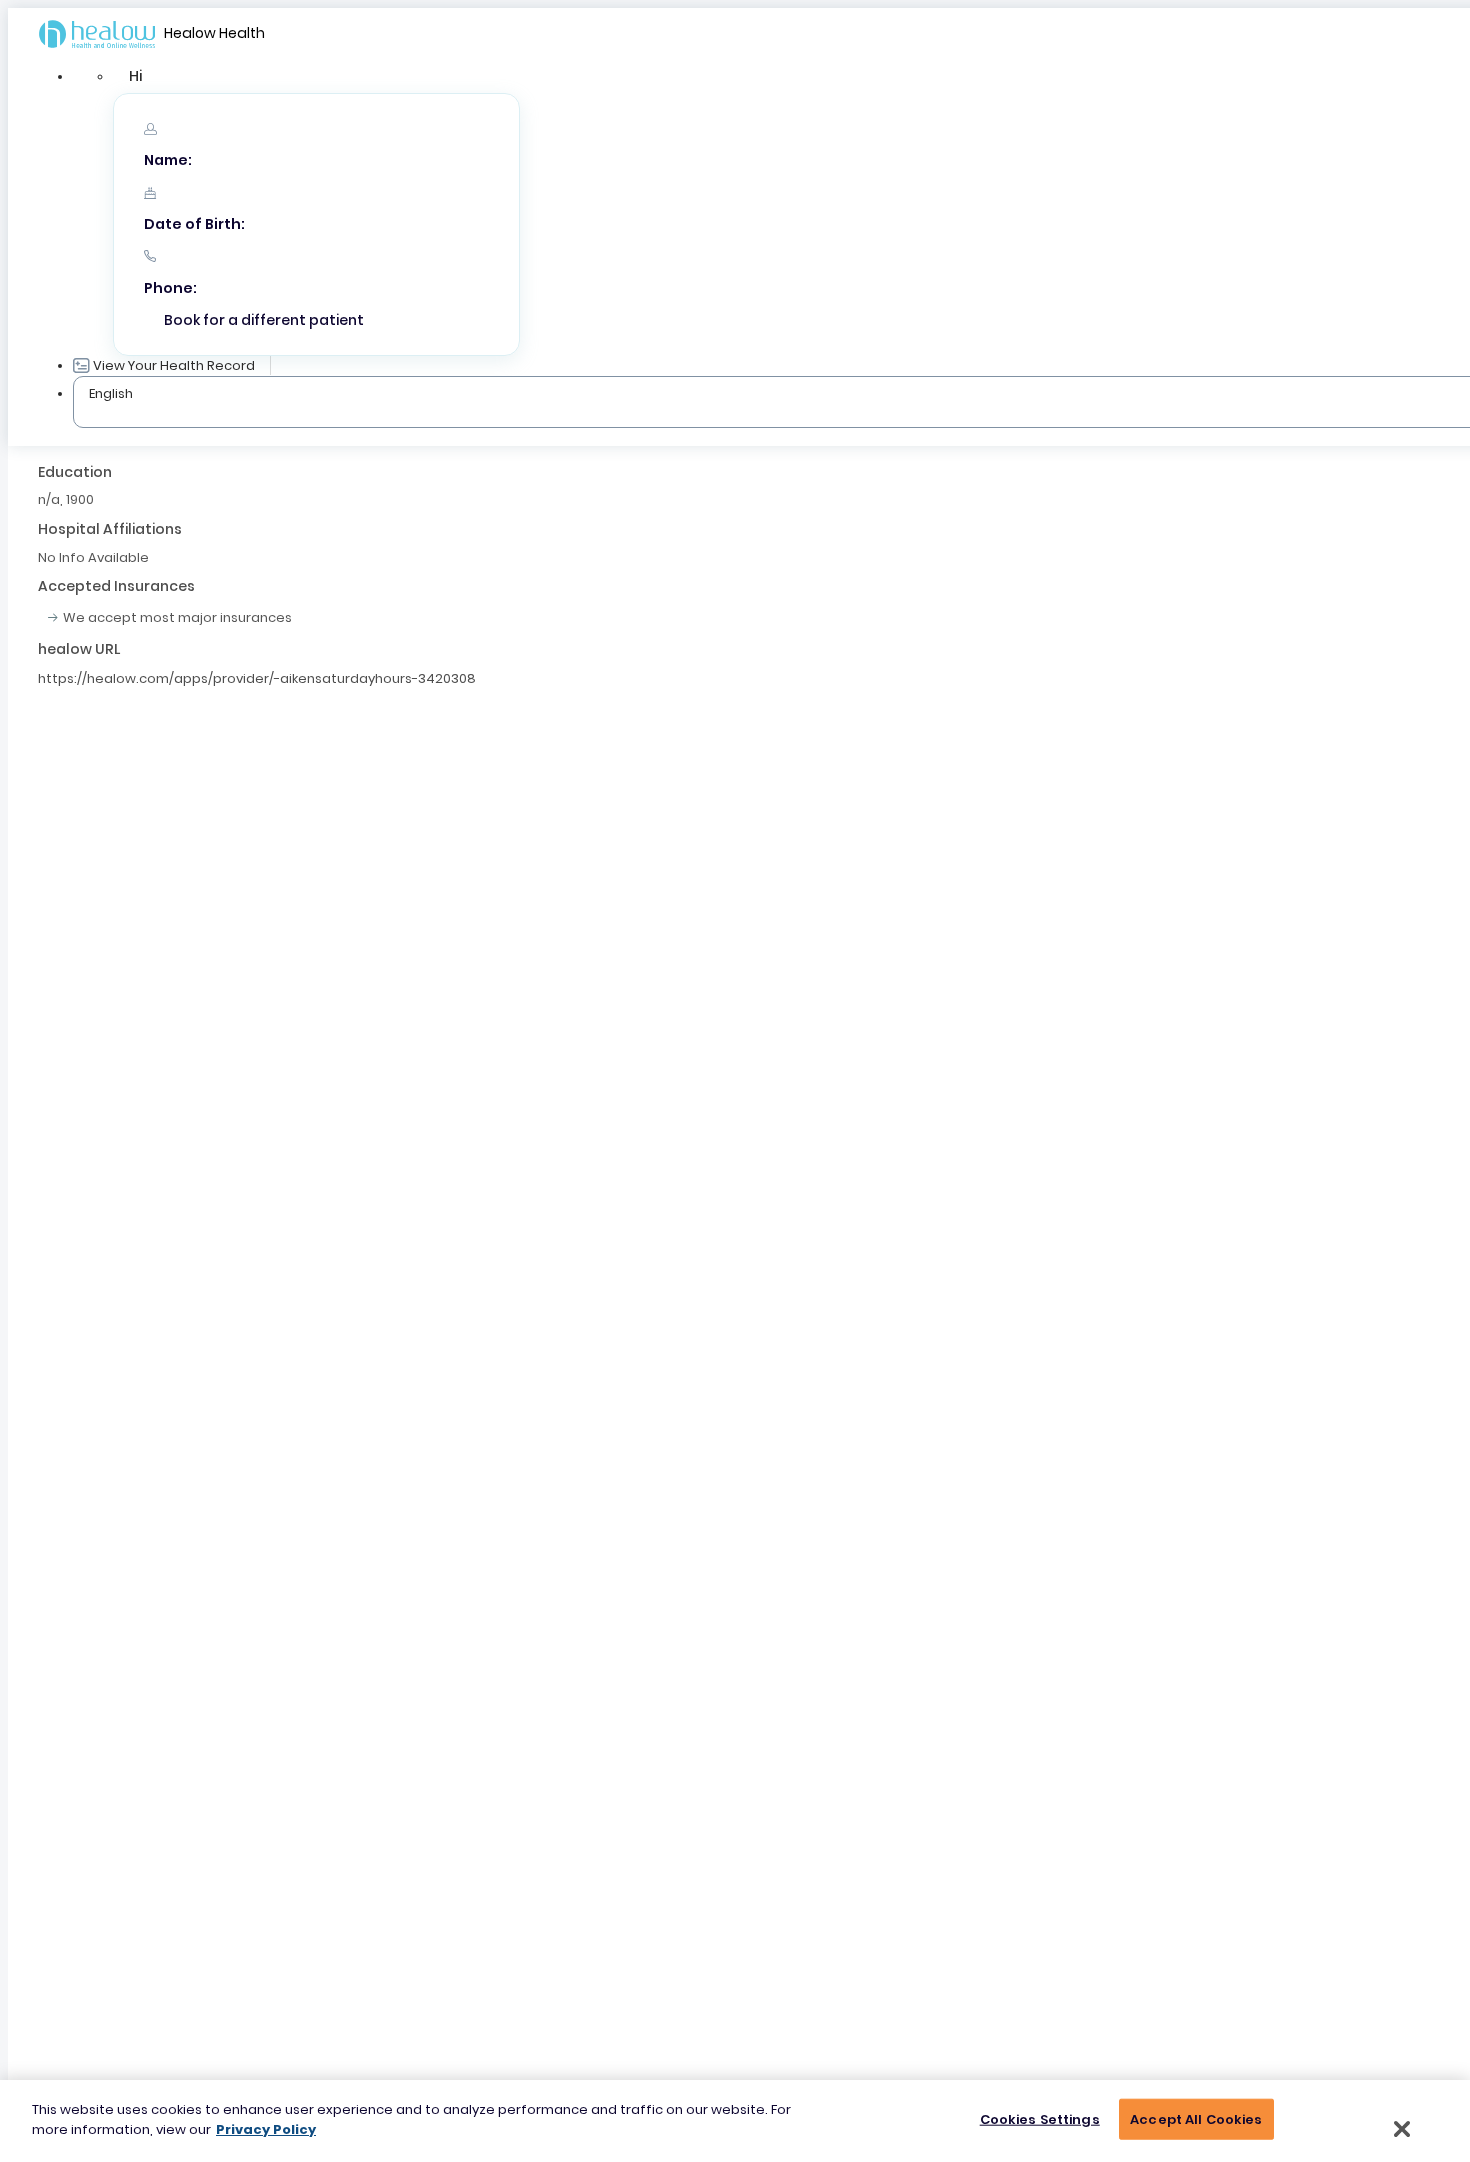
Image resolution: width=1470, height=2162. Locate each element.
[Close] (1402, 2129)
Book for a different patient (264, 320)
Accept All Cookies (1196, 2119)
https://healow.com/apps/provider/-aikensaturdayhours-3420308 (257, 678)
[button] (135, 76)
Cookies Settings (1040, 2119)
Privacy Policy (266, 2128)
